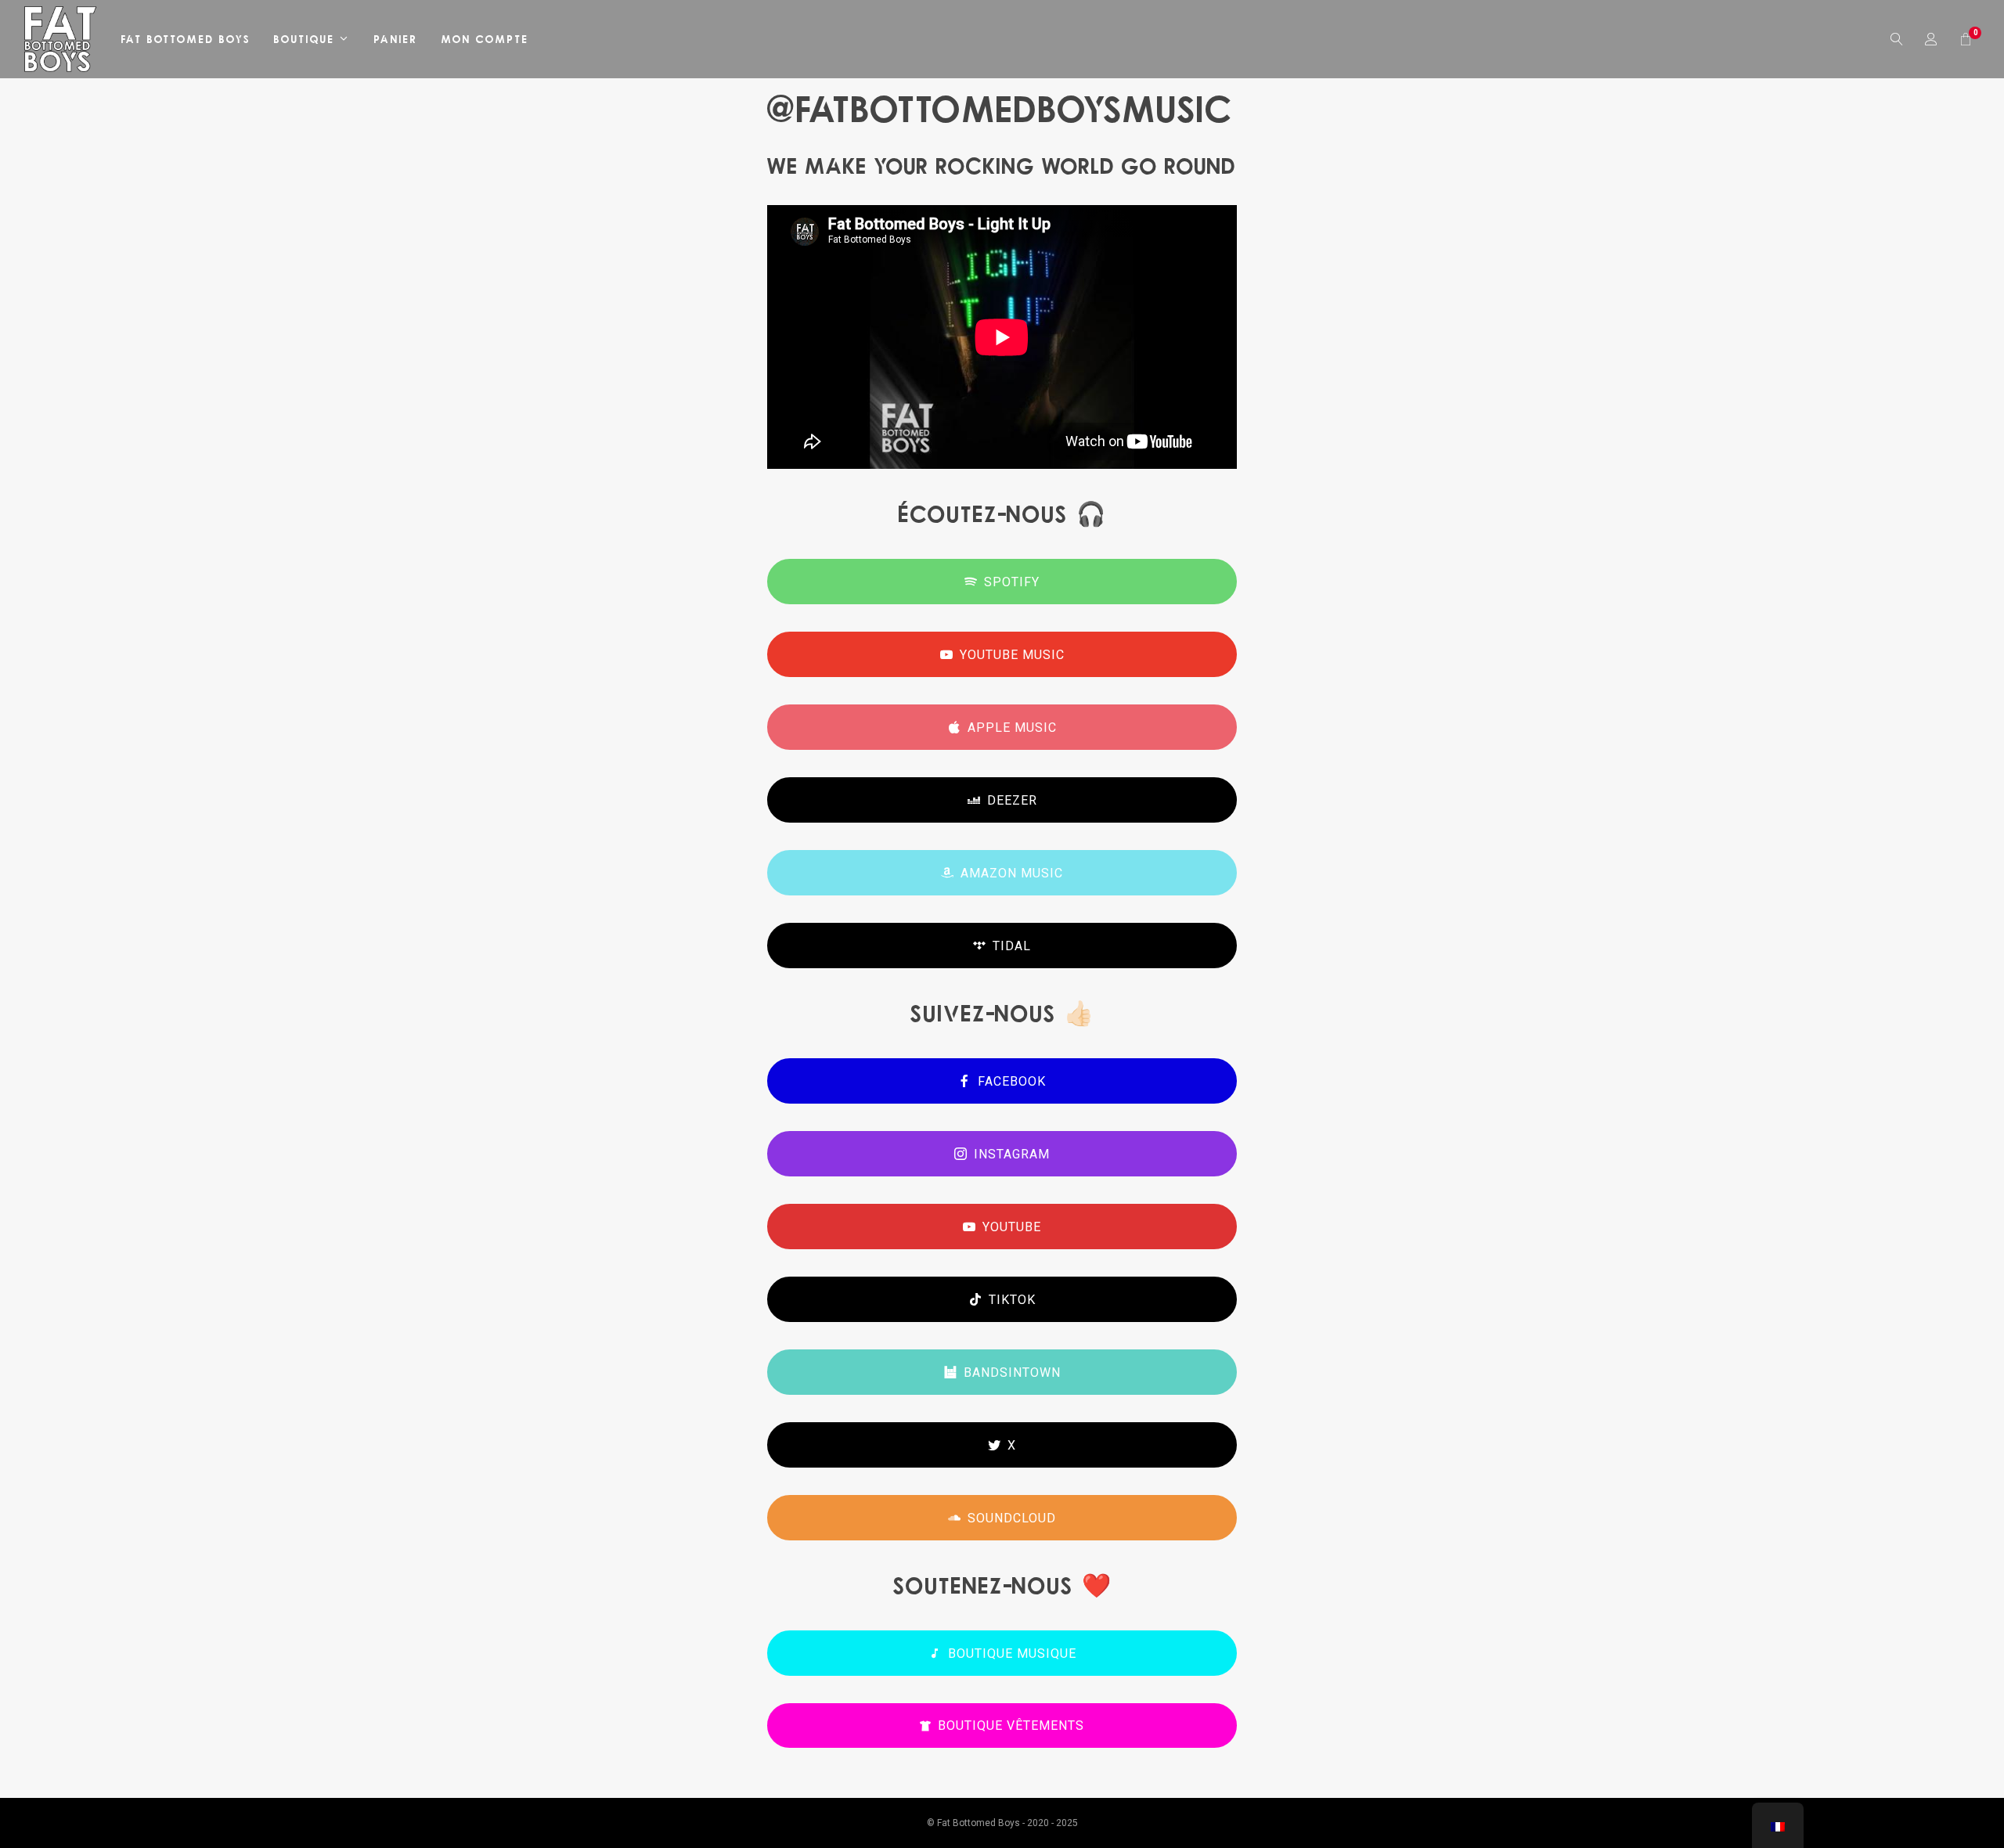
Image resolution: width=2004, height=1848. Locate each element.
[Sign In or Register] (1932, 39)
